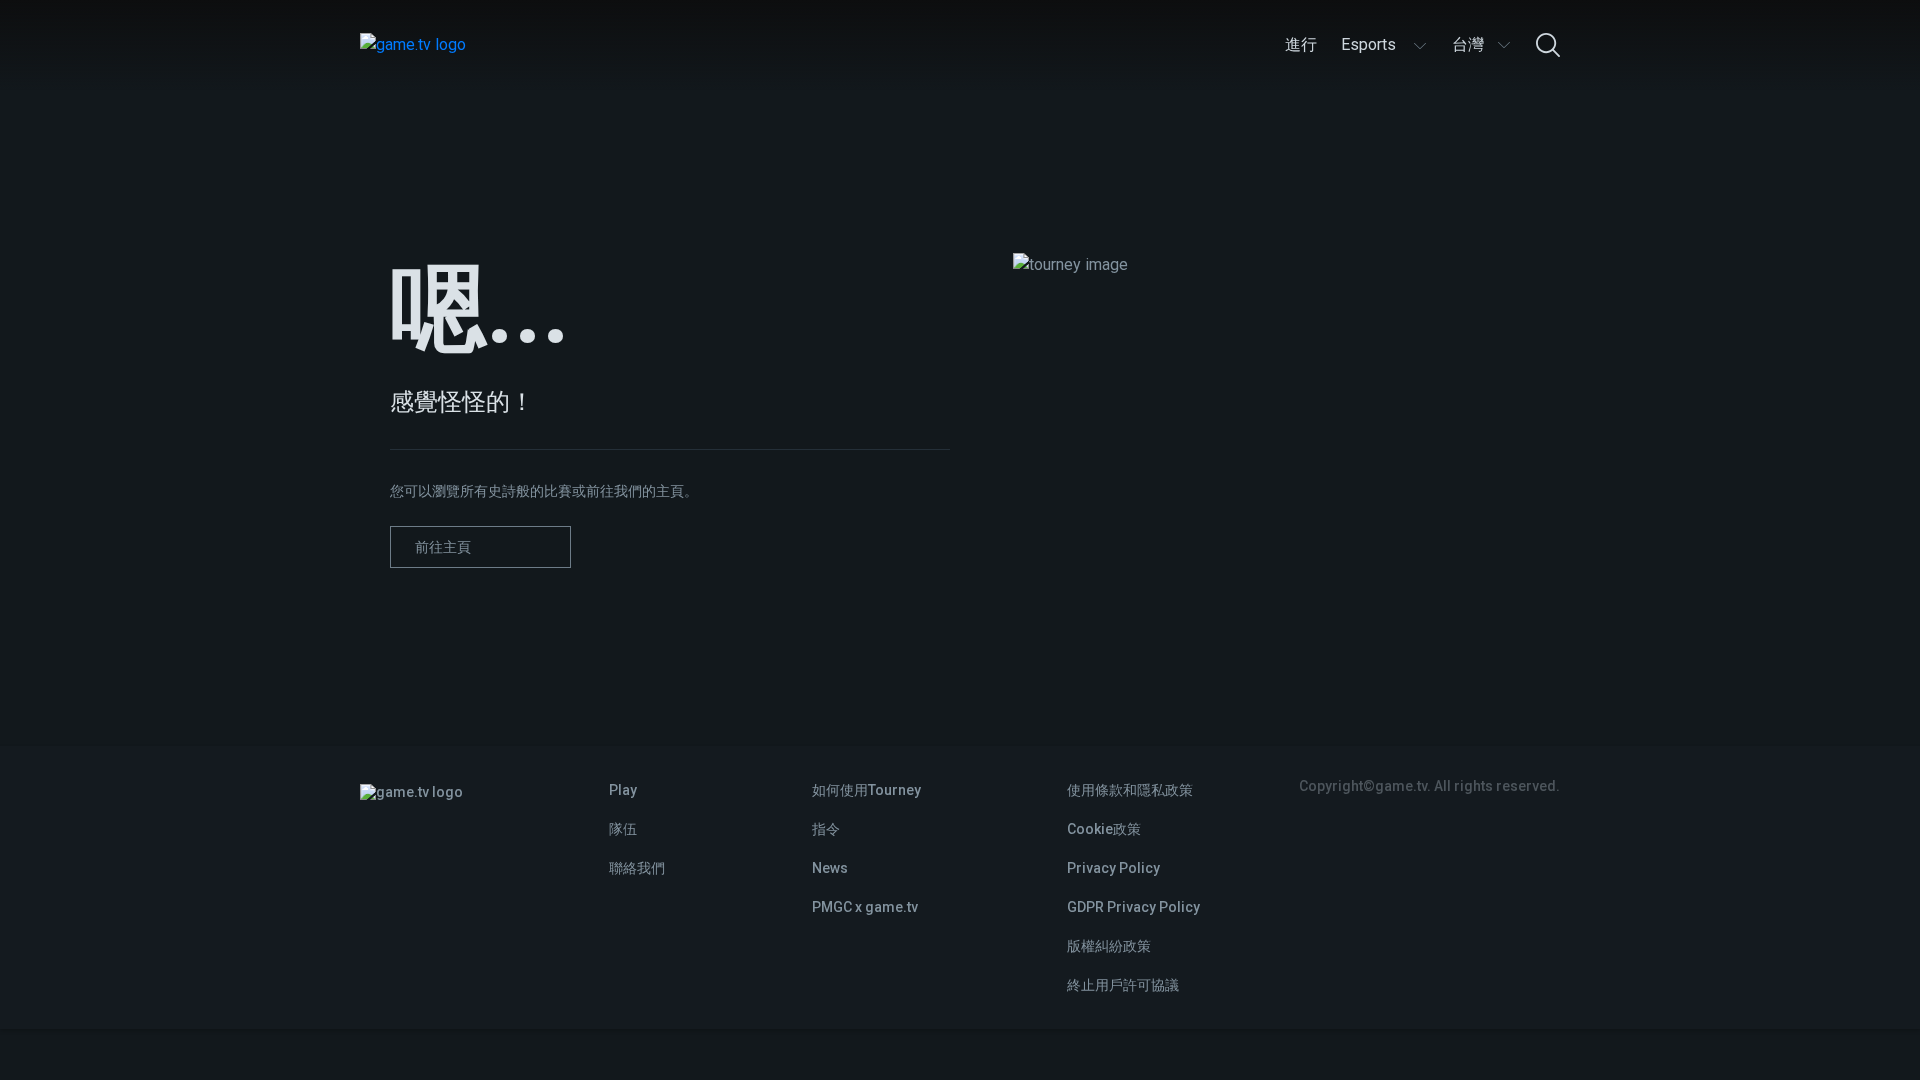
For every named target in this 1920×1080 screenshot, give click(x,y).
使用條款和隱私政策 (1130, 790)
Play (623, 790)
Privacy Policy (1113, 868)
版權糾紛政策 (1109, 946)
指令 (826, 829)
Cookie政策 (1104, 829)
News (830, 868)
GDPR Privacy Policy (1133, 907)
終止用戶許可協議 (1123, 985)
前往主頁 (443, 547)
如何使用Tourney (866, 790)
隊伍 (623, 829)
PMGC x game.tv (865, 907)
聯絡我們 (637, 868)
